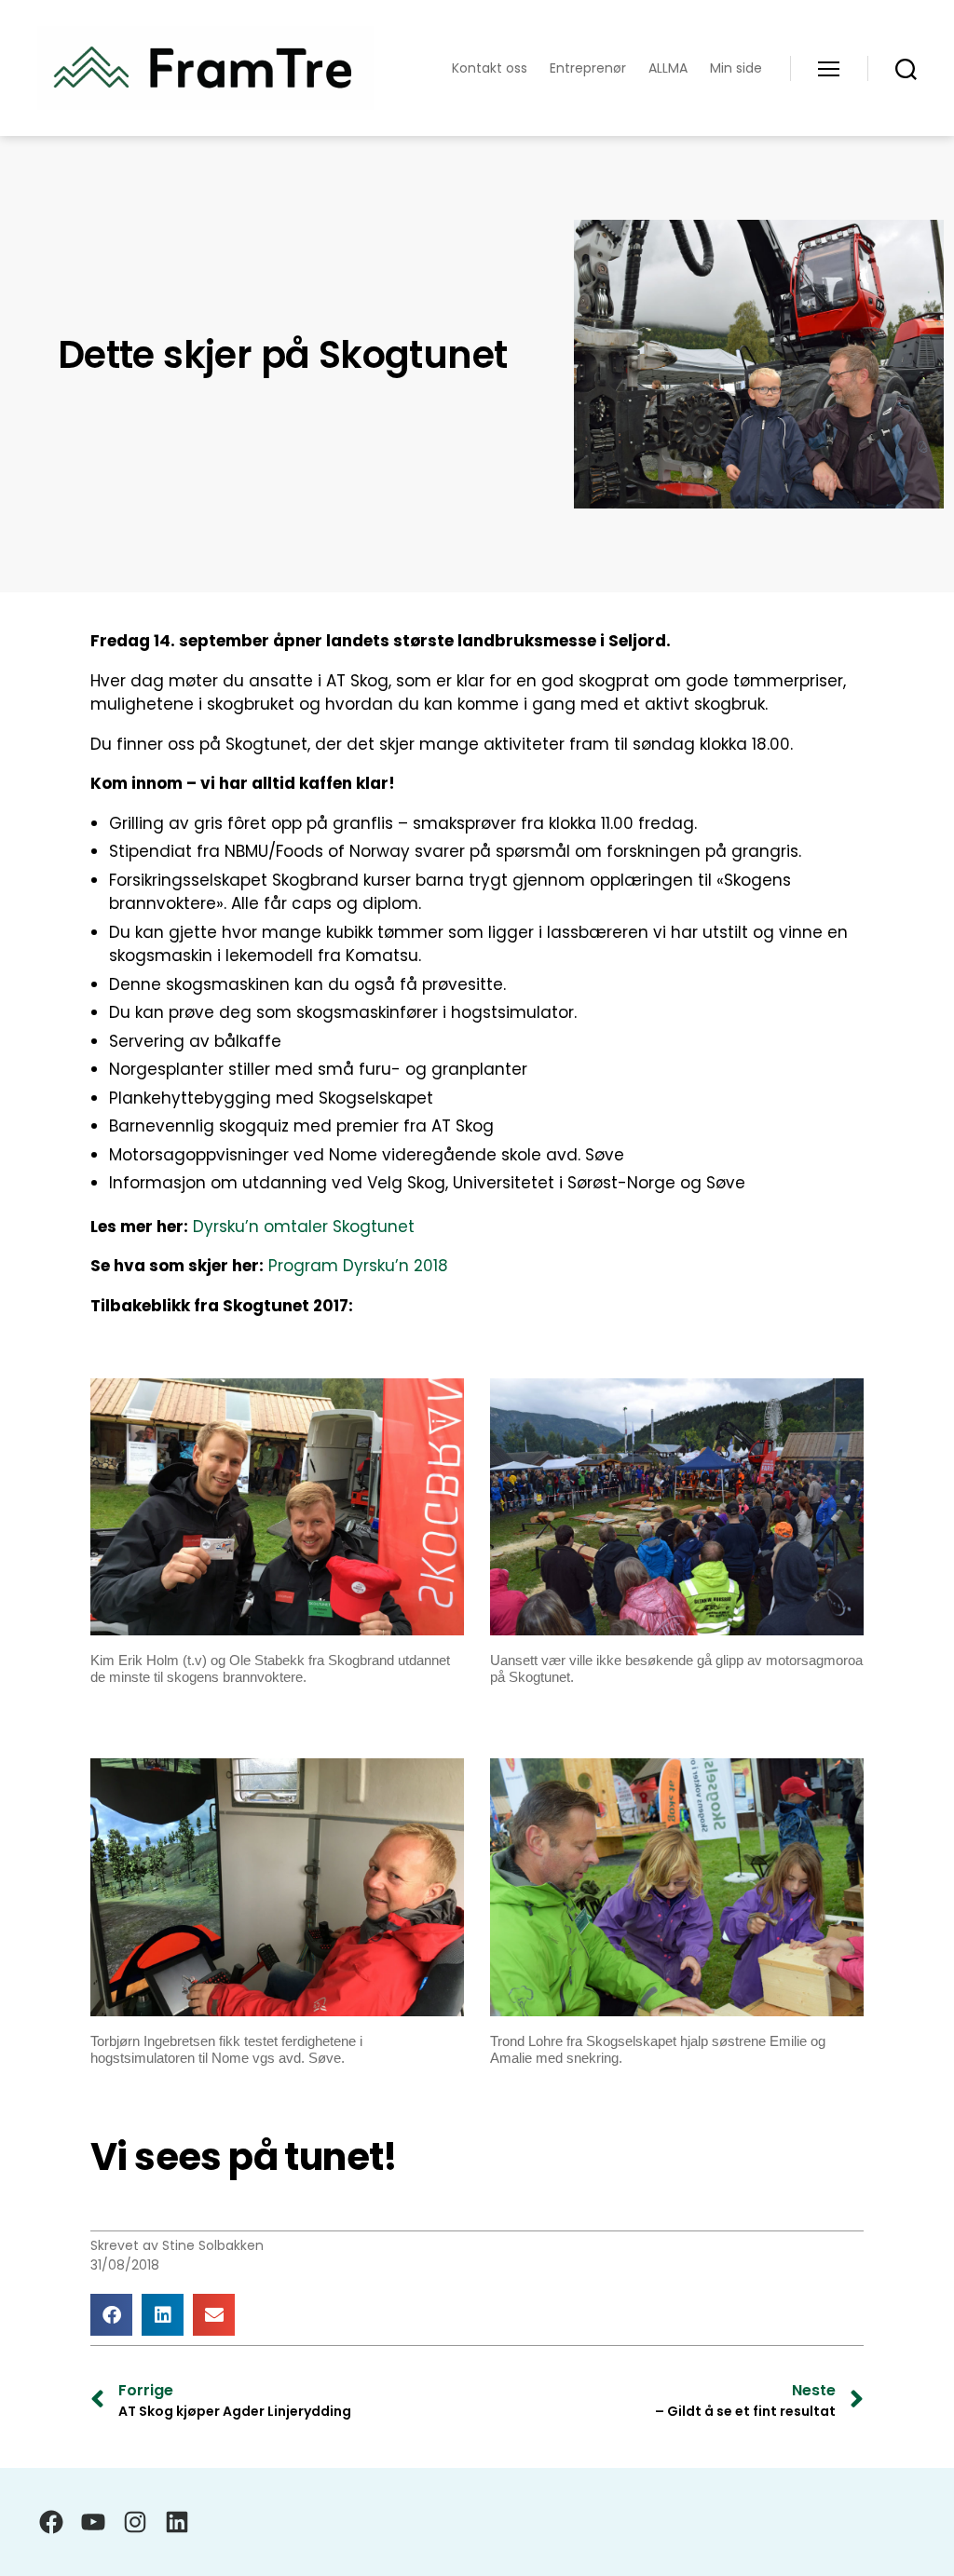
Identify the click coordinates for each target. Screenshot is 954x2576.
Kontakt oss (490, 68)
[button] (111, 2315)
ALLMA (668, 68)
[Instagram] (135, 2522)
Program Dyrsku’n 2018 (358, 1266)
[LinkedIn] (177, 2522)
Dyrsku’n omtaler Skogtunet (304, 1227)
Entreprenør (588, 68)
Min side (736, 68)
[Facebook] (51, 2522)
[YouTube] (93, 2522)
